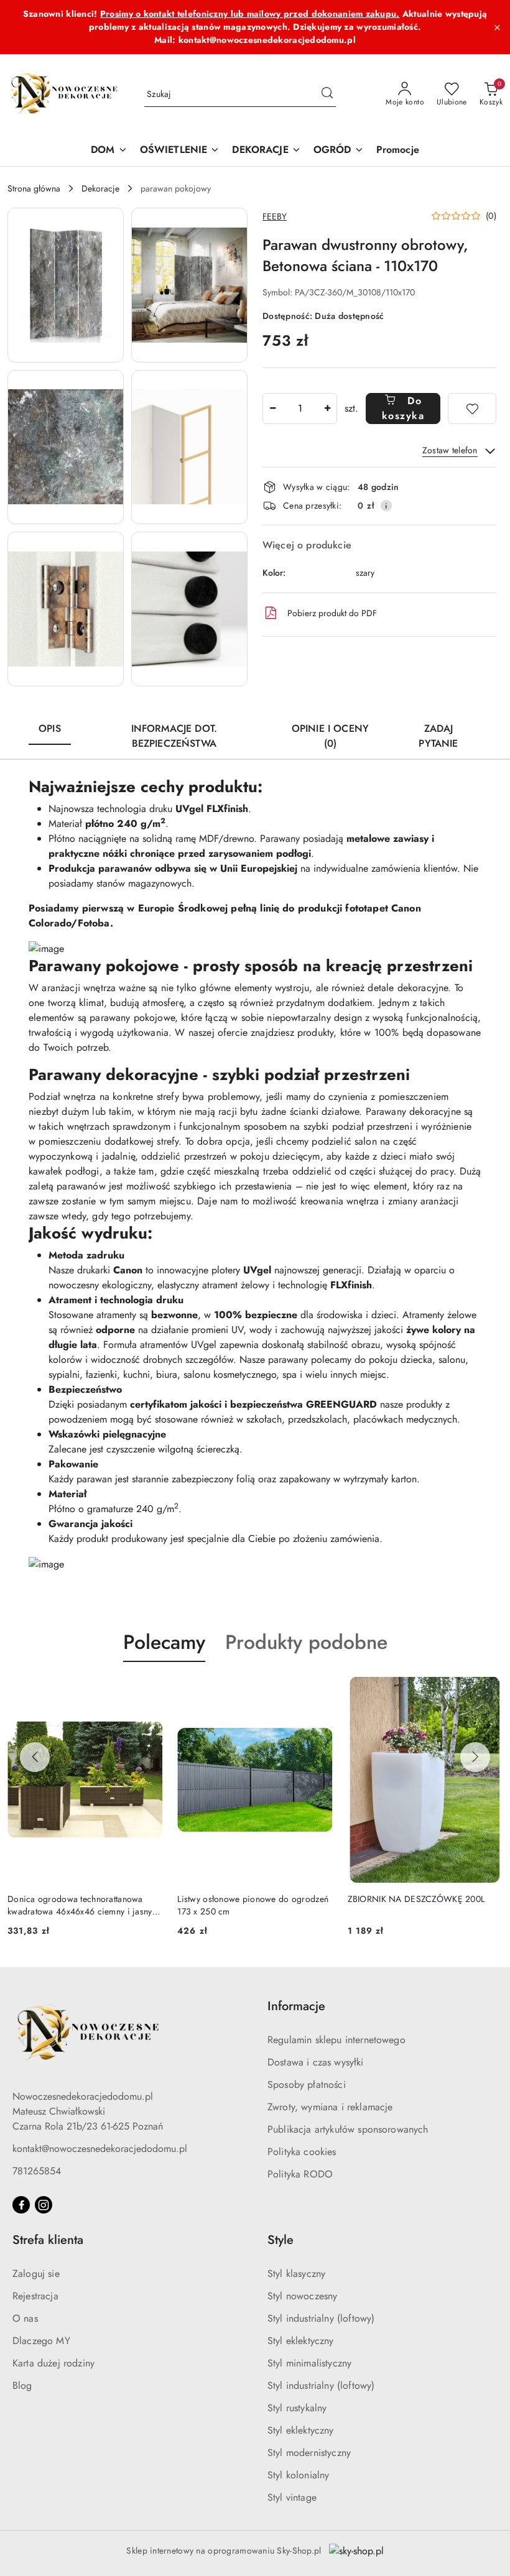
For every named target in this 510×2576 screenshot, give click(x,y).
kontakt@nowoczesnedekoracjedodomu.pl (100, 2149)
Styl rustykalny (297, 2408)
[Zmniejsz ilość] (272, 409)
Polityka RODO (300, 2174)
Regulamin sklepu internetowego (336, 2040)
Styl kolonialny (298, 2475)
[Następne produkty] (475, 1757)
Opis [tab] (50, 728)
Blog (22, 2385)
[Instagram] (44, 2205)
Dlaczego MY (41, 2341)
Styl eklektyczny (301, 2341)
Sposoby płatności (307, 2084)
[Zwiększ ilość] (327, 409)
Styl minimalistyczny (309, 2363)
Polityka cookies (302, 2152)
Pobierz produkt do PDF (332, 613)
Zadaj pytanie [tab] (438, 736)
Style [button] (280, 2240)
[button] (66, 285)
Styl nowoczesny (302, 2296)
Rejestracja (35, 2296)
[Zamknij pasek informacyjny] (497, 27)
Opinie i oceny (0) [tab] (330, 736)
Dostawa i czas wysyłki (316, 2062)
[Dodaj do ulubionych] (472, 409)
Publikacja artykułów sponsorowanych (348, 2129)
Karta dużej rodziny (53, 2363)
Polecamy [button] (164, 1642)
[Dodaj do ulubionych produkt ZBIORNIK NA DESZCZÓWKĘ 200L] (488, 1691)
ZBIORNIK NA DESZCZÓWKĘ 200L (416, 1899)
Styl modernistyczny (309, 2453)
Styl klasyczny (296, 2274)
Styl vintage (292, 2497)
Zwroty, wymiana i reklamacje (330, 2107)
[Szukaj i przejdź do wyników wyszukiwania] (327, 95)
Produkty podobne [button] (306, 1642)
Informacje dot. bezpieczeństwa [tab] (174, 736)
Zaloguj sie (36, 2274)
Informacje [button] (296, 2006)
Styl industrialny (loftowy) (321, 2318)
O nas (25, 2318)
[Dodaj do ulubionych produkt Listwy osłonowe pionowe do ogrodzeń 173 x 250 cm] (318, 1691)
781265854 (37, 2171)
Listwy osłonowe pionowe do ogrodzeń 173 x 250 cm (253, 1905)
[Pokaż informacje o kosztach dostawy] (386, 506)
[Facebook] (21, 2205)
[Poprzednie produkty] (35, 1757)
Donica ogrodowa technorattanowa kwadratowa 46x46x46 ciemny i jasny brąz (80, 1905)
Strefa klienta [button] (48, 2240)
